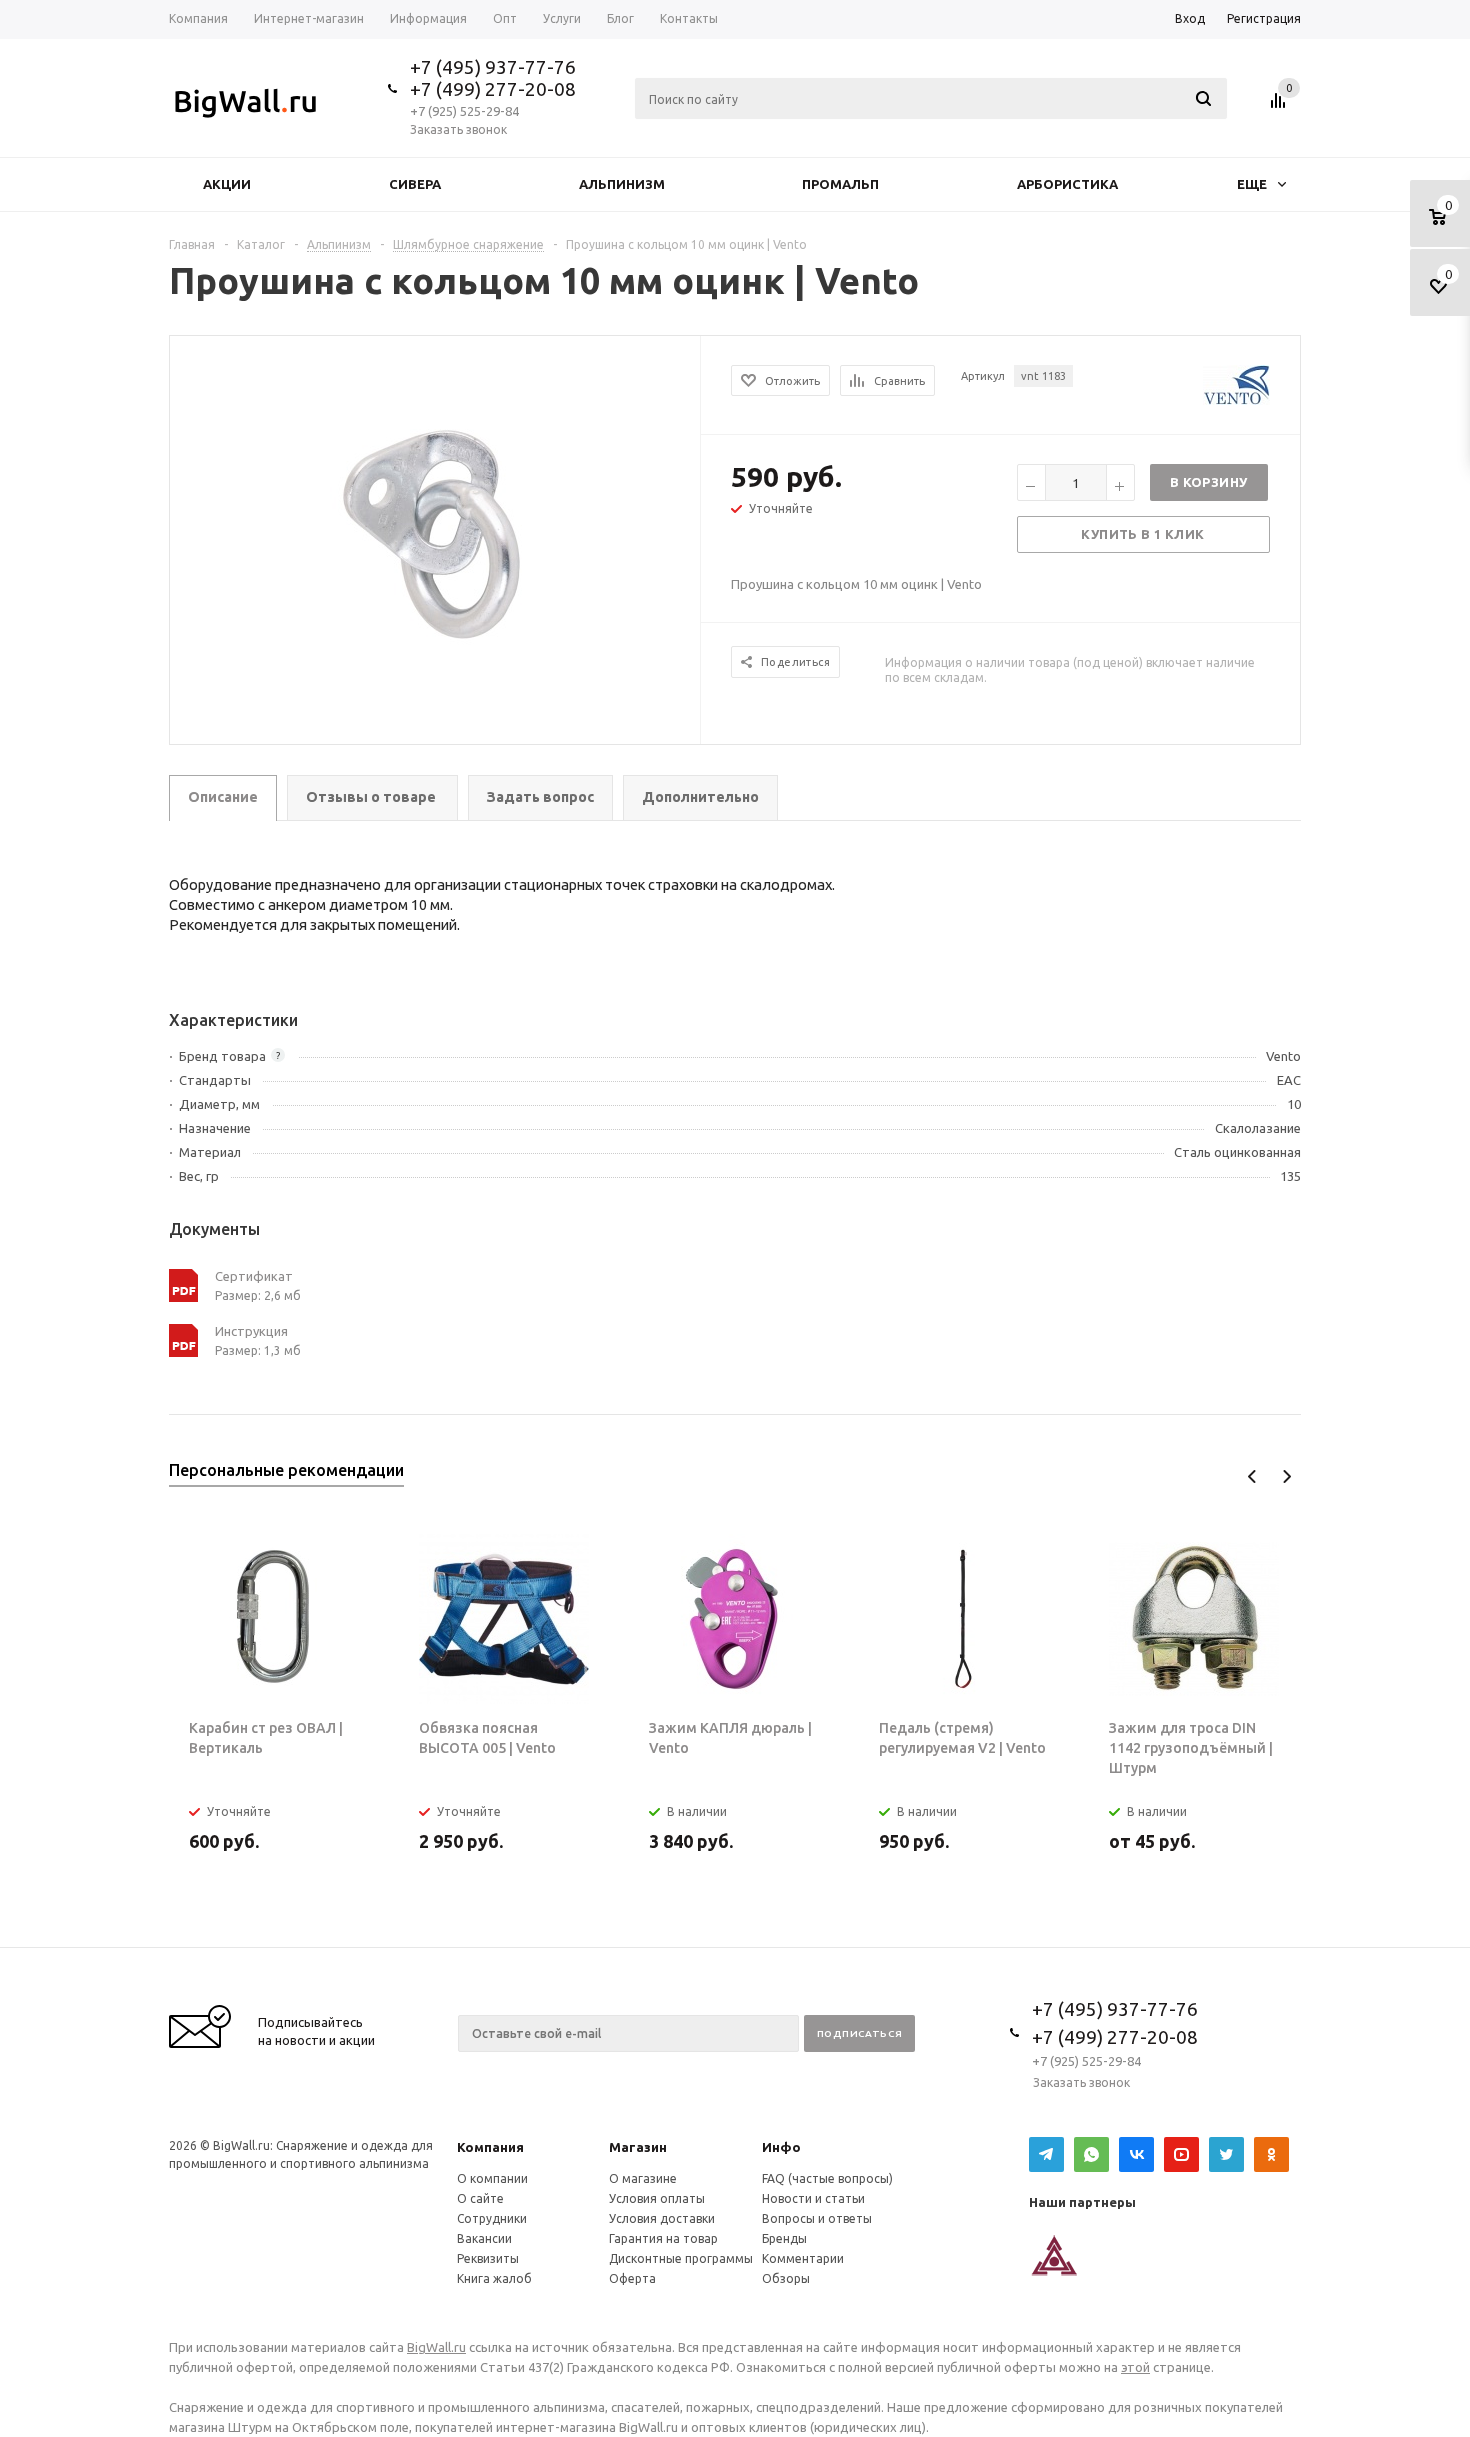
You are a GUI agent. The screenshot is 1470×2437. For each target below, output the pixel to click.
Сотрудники (492, 2218)
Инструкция (251, 1331)
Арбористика (1067, 184)
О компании (492, 2178)
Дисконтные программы (681, 2258)
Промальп (840, 184)
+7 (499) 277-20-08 (493, 89)
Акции (227, 184)
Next (1286, 1476)
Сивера (415, 184)
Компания (490, 2147)
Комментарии (803, 2258)
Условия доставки (662, 2218)
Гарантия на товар (663, 2238)
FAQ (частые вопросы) (827, 2178)
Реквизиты (488, 2258)
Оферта (632, 2278)
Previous (1252, 1476)
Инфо (781, 2147)
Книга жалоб (494, 2278)
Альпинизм (622, 184)
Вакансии (484, 2238)
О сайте (480, 2198)
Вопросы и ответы (817, 2218)
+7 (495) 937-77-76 (493, 67)
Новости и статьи (813, 2198)
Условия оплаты (657, 2198)
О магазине (643, 2178)
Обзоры (786, 2278)
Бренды (784, 2238)
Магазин (638, 2147)
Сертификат (254, 1276)
